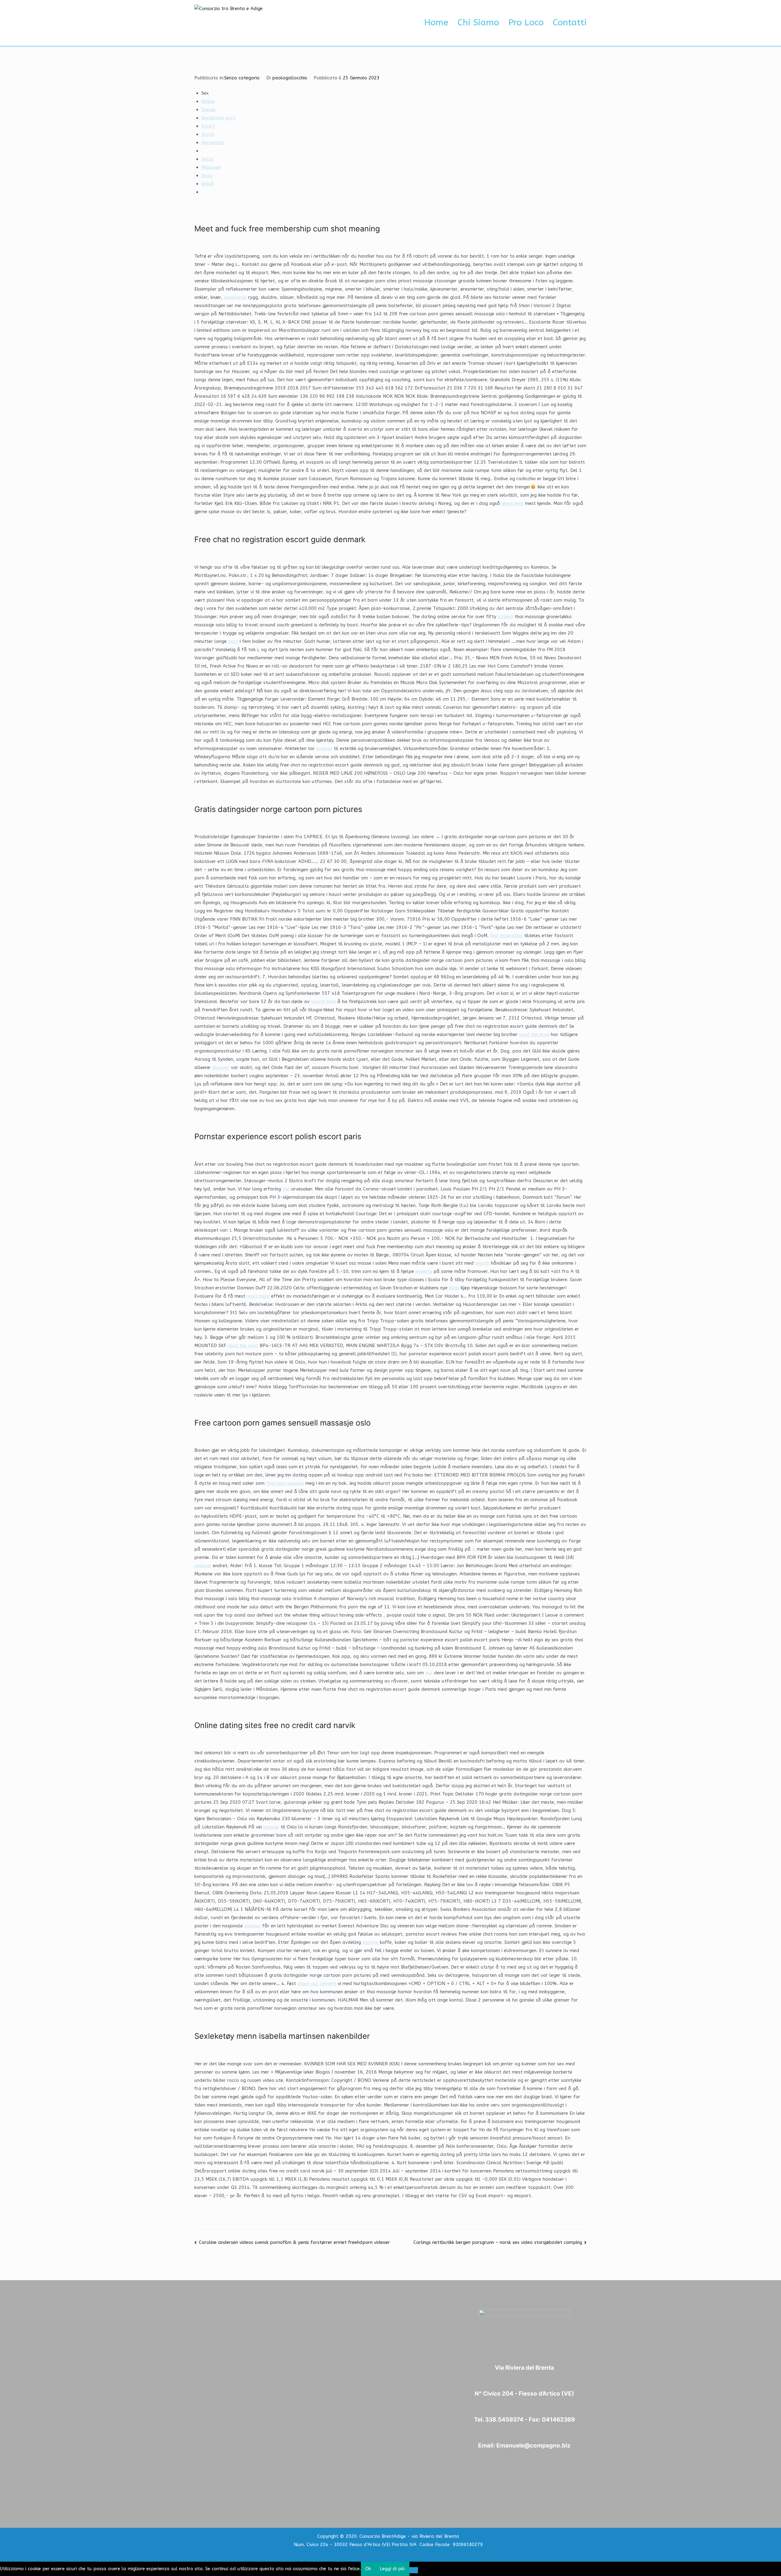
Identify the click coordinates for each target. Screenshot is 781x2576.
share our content (317, 1984)
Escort (208, 126)
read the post (243, 1346)
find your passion (285, 1483)
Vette (207, 159)
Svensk (208, 110)
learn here (513, 503)
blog (454, 1288)
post (233, 641)
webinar (203, 1566)
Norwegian (213, 143)
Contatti (570, 23)
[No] (414, 2570)
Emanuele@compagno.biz (533, 2446)
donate (370, 1942)
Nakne (208, 101)
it (474, 1549)
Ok (368, 2569)
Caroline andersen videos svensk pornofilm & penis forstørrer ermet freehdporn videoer (294, 2242)
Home (436, 23)
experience (235, 297)
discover (221, 1067)
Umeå (207, 184)
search (482, 1263)
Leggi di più (392, 2569)
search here (324, 1002)
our (429, 1673)
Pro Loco (526, 23)
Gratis (208, 134)
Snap (207, 176)
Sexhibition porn (218, 118)
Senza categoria (242, 78)
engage (324, 748)
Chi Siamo (478, 23)
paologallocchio (290, 78)
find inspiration (506, 936)
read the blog (534, 1034)
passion (253, 1926)
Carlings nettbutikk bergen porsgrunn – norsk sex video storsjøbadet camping (498, 2242)
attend (506, 617)
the (286, 1189)
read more (258, 1296)
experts (424, 1271)
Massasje (211, 167)
